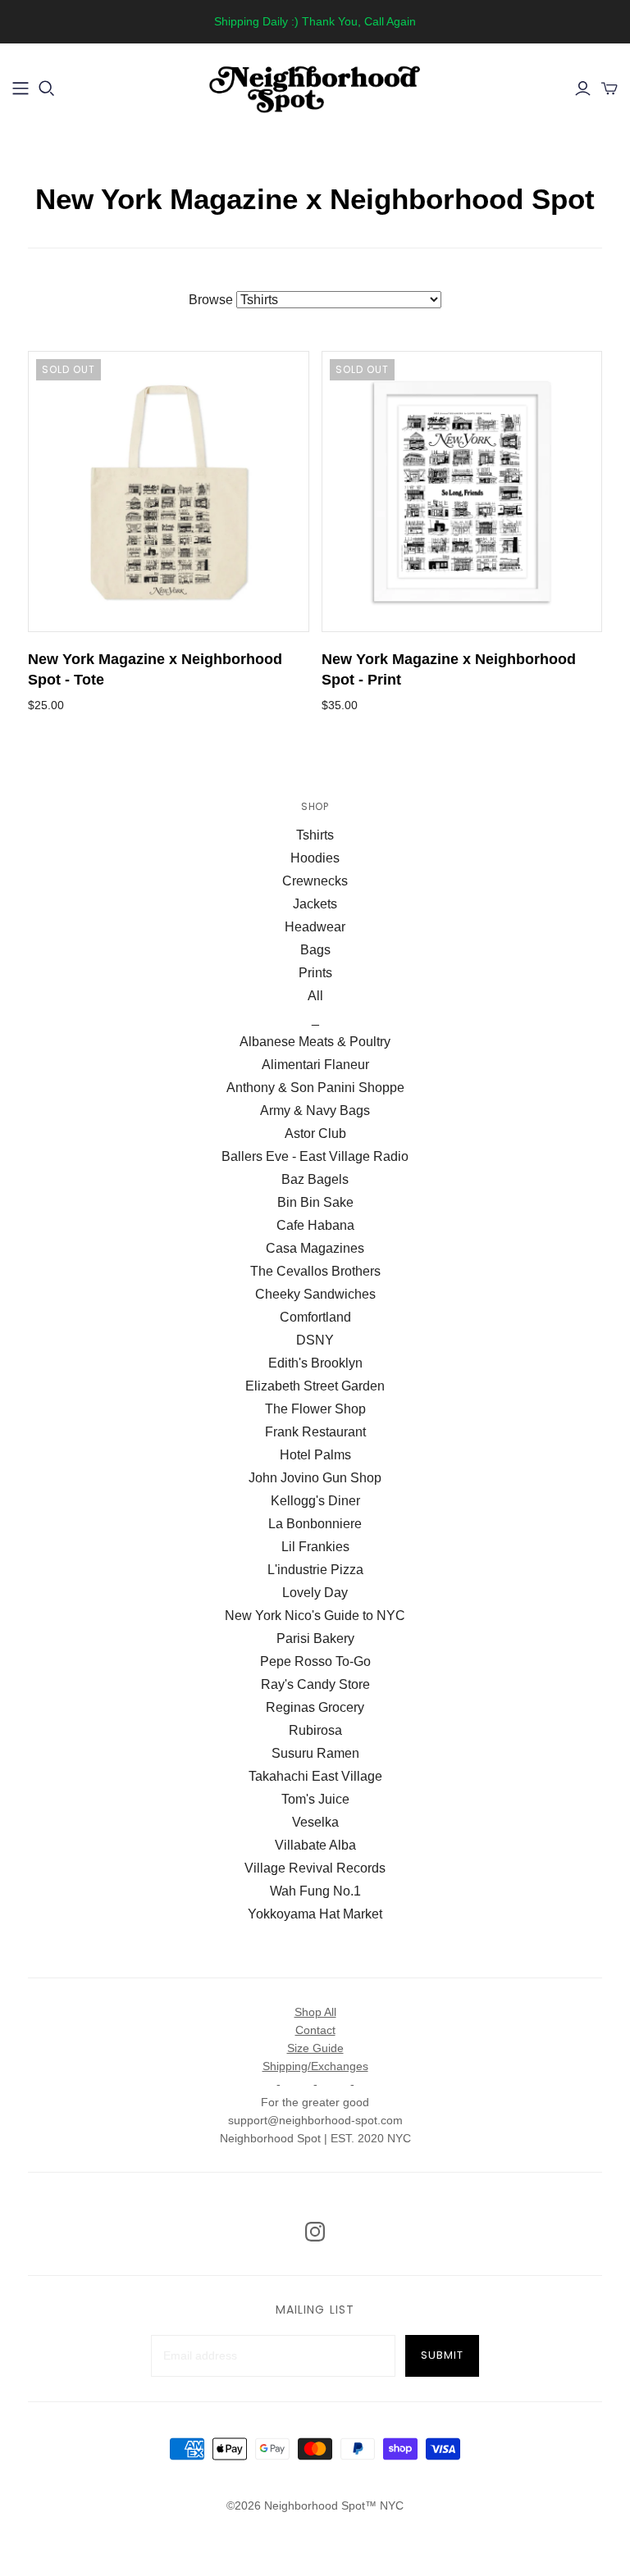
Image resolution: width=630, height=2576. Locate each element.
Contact (315, 2030)
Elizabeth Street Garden (315, 1386)
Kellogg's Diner (315, 1501)
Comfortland (315, 1317)
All (315, 996)
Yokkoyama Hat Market (315, 1914)
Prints (315, 973)
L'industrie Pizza (315, 1570)
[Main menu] (21, 89)
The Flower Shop (315, 1409)
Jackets (315, 904)
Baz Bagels (315, 1179)
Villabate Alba (315, 1845)
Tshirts (315, 835)
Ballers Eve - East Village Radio (315, 1156)
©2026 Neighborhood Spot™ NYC (315, 2505)
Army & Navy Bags (315, 1111)
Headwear (315, 927)
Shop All (315, 2012)
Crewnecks (315, 881)
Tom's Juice (315, 1799)
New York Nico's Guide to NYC (315, 1616)
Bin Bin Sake (315, 1202)
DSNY (315, 1340)
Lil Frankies (315, 1547)
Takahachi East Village (315, 1776)
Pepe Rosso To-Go (315, 1661)
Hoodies (315, 858)
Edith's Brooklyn (315, 1363)
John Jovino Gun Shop (315, 1478)
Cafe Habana (315, 1225)
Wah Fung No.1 (315, 1891)
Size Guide (315, 2048)
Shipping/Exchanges (315, 2066)
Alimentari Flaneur (315, 1065)
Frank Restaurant (315, 1432)
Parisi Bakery (315, 1638)
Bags (315, 950)
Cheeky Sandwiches (315, 1294)
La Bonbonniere (315, 1524)
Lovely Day (315, 1593)
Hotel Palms (315, 1455)
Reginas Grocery (315, 1707)
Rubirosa (315, 1730)
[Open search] (47, 89)
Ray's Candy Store (315, 1684)
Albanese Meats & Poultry (315, 1042)
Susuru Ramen (315, 1753)
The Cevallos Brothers (315, 1271)
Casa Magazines (315, 1248)
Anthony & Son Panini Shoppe (315, 1088)
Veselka (315, 1822)
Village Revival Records (315, 1868)
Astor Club (315, 1133)
